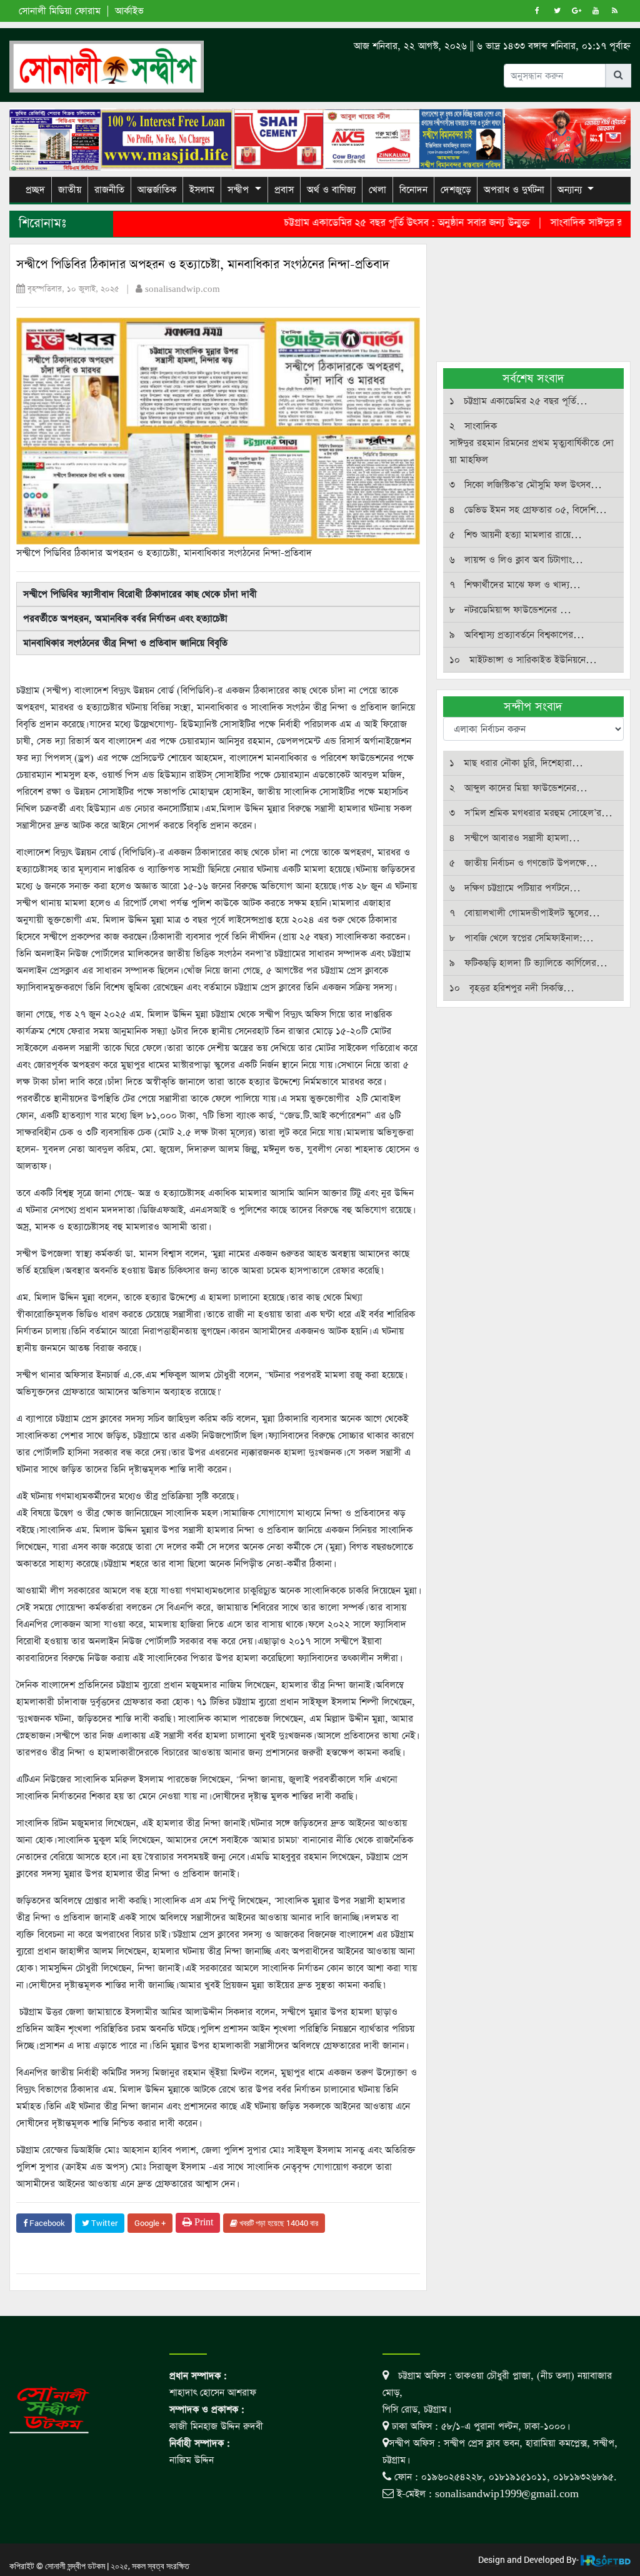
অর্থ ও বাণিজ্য (331, 190)
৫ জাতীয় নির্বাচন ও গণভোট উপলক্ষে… (523, 863)
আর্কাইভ (129, 11)
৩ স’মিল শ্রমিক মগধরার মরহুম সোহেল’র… (531, 813)
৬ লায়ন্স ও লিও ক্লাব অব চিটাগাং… (516, 560)
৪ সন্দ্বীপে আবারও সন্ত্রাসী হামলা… (515, 838)
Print (202, 2223)
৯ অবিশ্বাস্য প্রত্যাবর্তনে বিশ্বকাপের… (517, 635)
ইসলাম (202, 190)
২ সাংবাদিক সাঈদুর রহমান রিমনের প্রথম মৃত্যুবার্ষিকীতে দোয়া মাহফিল (532, 443)
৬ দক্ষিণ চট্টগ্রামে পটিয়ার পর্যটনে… (515, 888)
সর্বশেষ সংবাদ (533, 378)
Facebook (46, 2223)
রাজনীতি (109, 190)
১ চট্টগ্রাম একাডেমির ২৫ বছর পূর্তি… (518, 401)
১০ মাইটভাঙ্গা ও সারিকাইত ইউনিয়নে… (523, 660)
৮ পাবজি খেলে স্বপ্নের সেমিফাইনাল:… (522, 938)
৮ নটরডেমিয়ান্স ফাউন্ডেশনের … (510, 610)
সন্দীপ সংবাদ (533, 707)
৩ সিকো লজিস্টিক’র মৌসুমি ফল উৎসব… (526, 485)
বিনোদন (413, 190)
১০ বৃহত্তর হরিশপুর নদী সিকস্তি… (512, 988)
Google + (150, 2223)
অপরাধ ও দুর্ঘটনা (514, 190)
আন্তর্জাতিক (157, 190)
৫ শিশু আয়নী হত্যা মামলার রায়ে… (516, 535)
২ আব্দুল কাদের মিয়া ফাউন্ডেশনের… (518, 788)
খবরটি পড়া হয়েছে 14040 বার (278, 2223)
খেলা (377, 190)
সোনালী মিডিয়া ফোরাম (60, 11)
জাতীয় (70, 190)
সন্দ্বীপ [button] (238, 190)
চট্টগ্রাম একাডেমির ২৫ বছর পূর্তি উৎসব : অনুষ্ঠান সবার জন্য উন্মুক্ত (371, 223)
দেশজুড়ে (456, 190)
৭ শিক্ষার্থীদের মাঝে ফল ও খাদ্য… (515, 585)
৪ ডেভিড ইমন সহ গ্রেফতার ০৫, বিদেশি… (528, 510)
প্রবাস (284, 190)
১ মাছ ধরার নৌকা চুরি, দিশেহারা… (516, 763)
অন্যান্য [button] (570, 190)
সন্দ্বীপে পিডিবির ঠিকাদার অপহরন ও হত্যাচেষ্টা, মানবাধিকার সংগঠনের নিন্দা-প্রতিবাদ (203, 265)
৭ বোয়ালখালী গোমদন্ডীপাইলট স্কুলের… (525, 913)
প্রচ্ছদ (35, 190)
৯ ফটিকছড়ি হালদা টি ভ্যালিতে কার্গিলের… (528, 963)
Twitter (103, 2223)
